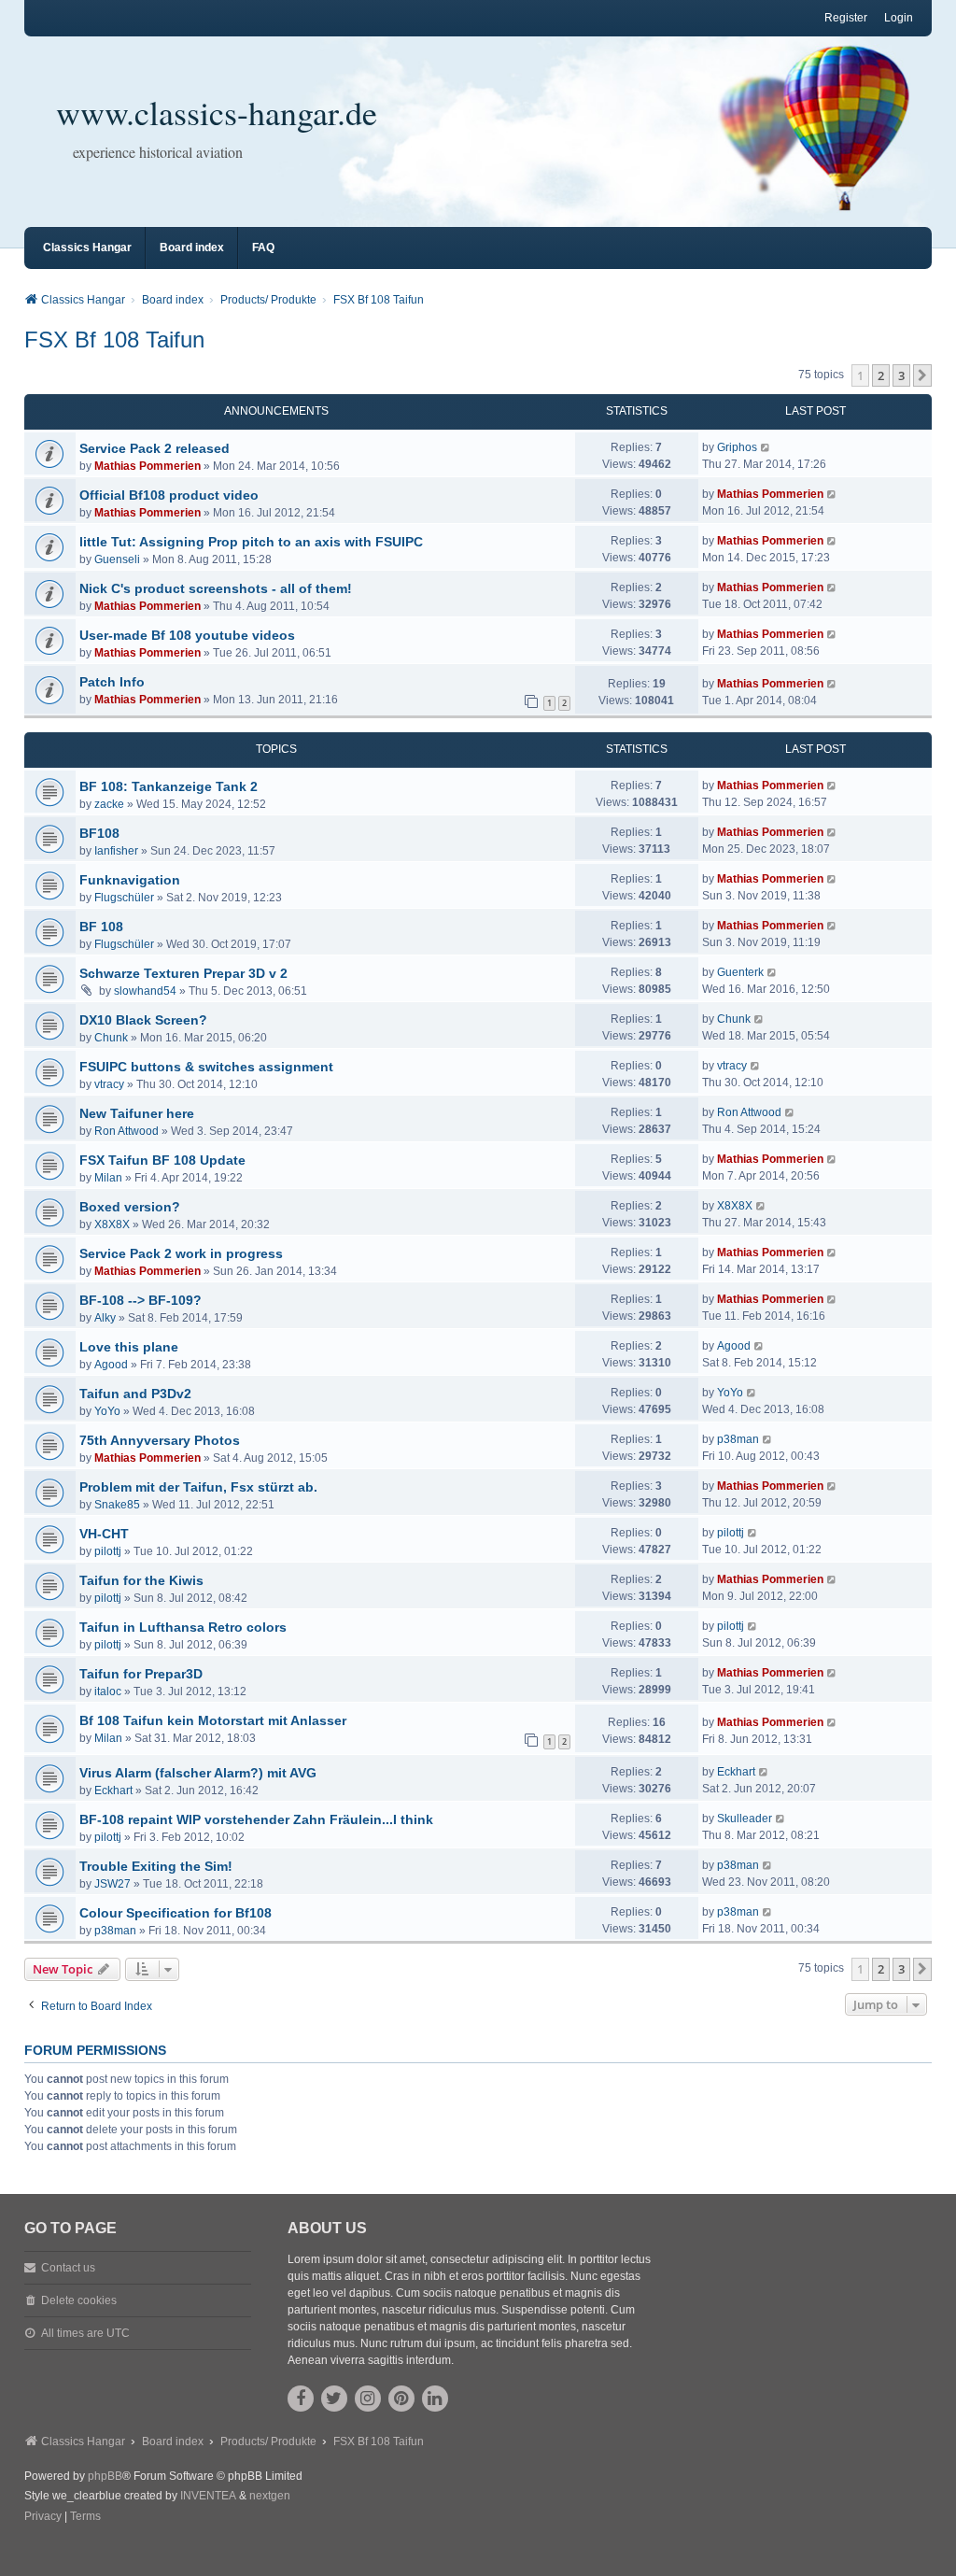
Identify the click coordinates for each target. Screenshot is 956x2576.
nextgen (270, 2496)
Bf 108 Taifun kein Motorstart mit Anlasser (213, 1720)
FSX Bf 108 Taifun (114, 340)
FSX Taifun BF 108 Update (162, 1160)
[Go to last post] (766, 447)
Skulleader (745, 1819)
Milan (108, 1178)
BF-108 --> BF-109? (141, 1300)
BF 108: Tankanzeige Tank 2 (169, 786)
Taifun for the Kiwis (141, 1580)
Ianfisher (116, 851)
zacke (109, 804)
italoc (108, 1691)
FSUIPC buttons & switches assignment (206, 1067)
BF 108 (101, 927)
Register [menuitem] (846, 18)
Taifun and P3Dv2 (135, 1394)
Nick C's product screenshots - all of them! (216, 588)
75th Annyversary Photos (160, 1440)
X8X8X (112, 1224)
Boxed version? (130, 1207)
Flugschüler (124, 898)
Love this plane (129, 1347)
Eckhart (113, 1790)
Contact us (68, 2268)
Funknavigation (130, 880)
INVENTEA (208, 2496)
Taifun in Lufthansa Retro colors (183, 1627)
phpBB (105, 2476)
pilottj (108, 1551)
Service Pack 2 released (155, 448)
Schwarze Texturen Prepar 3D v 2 (183, 973)
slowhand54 (145, 991)
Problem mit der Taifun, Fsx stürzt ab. (198, 1487)
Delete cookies (79, 2300)
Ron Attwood (127, 1131)
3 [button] (901, 375)
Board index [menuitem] (192, 248)
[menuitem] (43, 2517)
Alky (105, 1318)
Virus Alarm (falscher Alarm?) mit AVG (198, 1773)
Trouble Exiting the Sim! (156, 1866)
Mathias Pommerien (148, 466)
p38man (738, 1439)
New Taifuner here (137, 1113)
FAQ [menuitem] (263, 248)
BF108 (99, 833)
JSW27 (112, 1884)
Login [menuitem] (899, 18)
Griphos (737, 447)
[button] (922, 375)
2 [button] (881, 375)
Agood (111, 1365)
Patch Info (112, 682)
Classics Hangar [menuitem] (87, 248)
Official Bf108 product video (169, 495)
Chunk (111, 1038)
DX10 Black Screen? (143, 1020)
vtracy (109, 1084)
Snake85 (117, 1505)
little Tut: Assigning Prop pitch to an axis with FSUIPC (251, 542)
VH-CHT (104, 1534)
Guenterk (740, 972)
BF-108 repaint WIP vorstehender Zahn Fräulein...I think (256, 1819)
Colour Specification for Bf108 (176, 1913)
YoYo (107, 1411)
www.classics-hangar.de (217, 112)
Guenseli (117, 559)
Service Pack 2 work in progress (181, 1253)
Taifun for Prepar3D (141, 1674)
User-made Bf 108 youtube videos (187, 635)
